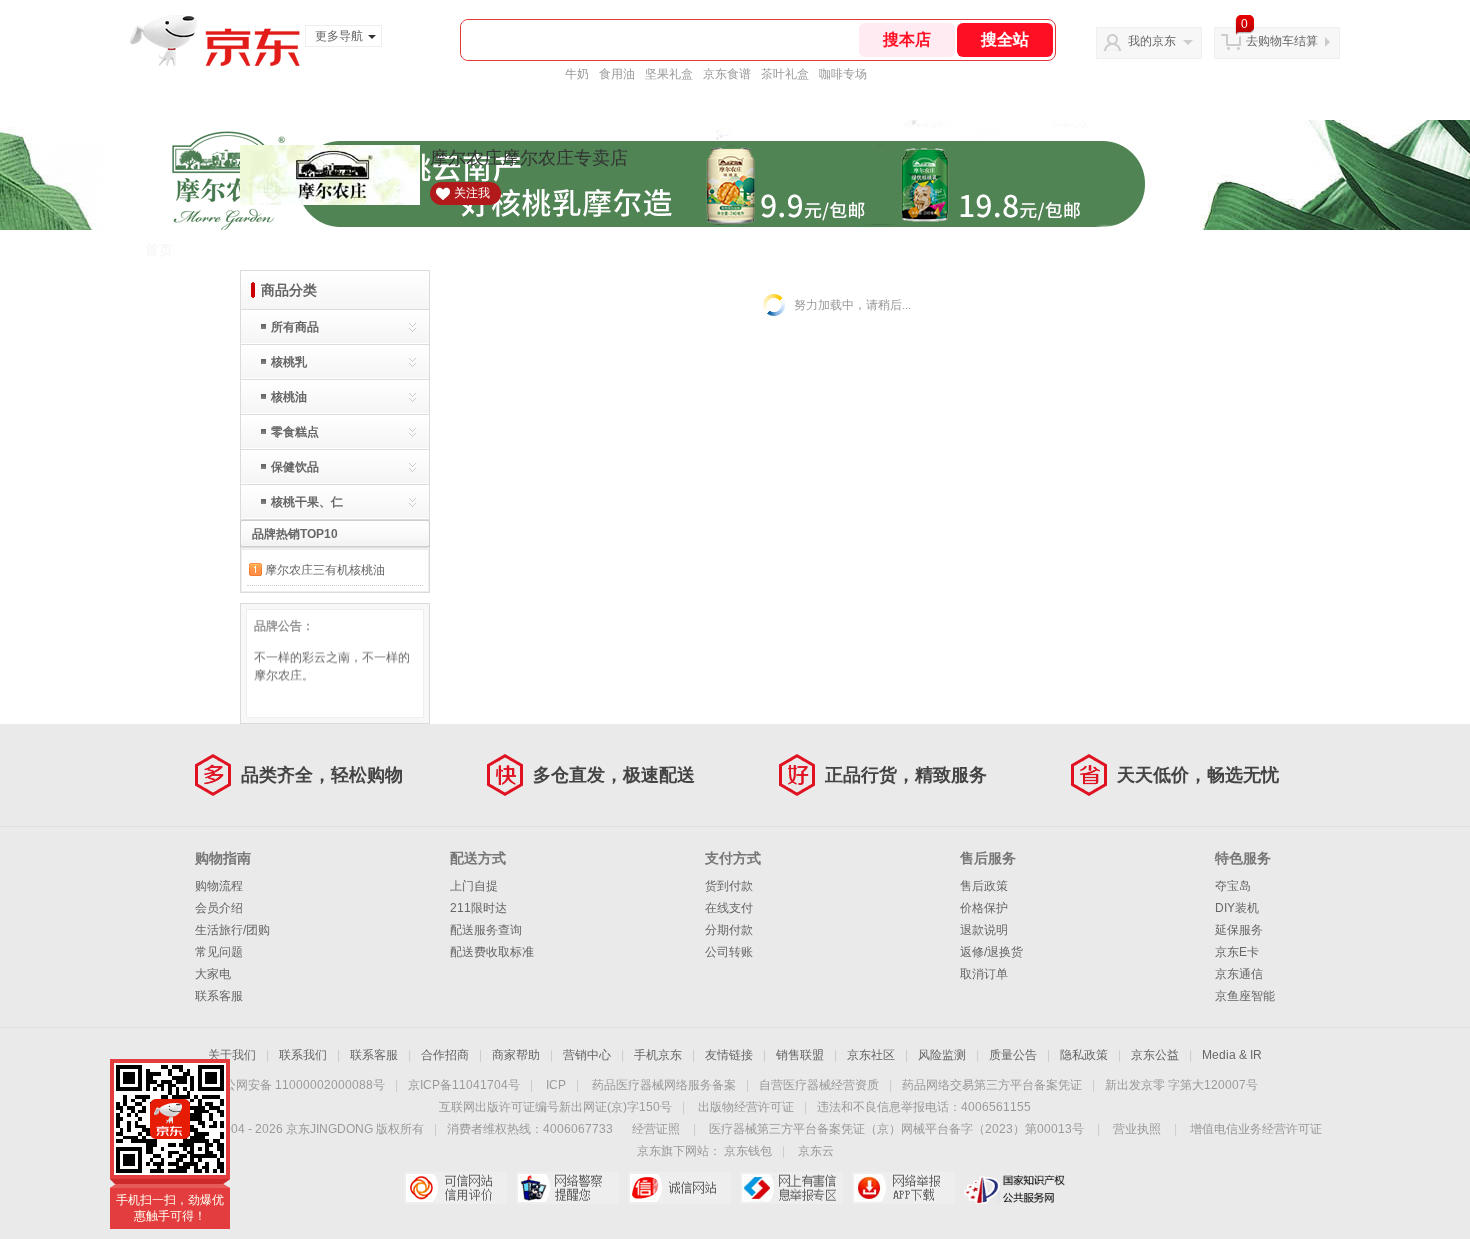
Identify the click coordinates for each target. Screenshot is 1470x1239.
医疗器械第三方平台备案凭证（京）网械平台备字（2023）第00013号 (896, 1129)
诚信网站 (679, 1188)
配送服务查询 (486, 930)
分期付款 (729, 930)
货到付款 (729, 886)
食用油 (617, 74)
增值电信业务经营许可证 (1256, 1129)
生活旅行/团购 (232, 930)
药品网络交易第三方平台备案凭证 (992, 1085)
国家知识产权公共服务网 (1015, 1188)
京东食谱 (727, 74)
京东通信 (1239, 974)
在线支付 (729, 908)
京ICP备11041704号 (464, 1085)
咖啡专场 (843, 74)
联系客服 (219, 996)
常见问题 (219, 952)
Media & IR (1232, 1055)
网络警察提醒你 (567, 1188)
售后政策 (984, 886)
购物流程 (219, 886)
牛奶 (577, 74)
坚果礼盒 (669, 74)
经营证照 (656, 1129)
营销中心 (587, 1055)
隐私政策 (1084, 1055)
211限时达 (478, 908)
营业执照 (1137, 1129)
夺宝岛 (1233, 886)
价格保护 (984, 908)
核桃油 (289, 397)
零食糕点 (295, 432)
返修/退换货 (991, 952)
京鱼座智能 (1245, 996)
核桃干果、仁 (307, 502)
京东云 (816, 1151)
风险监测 (942, 1055)
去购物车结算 (1282, 41)
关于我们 (232, 1055)
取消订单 (984, 974)
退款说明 (984, 930)
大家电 (213, 974)
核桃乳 (289, 362)
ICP (556, 1085)
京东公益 (1155, 1055)
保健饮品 (295, 467)
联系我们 (303, 1055)
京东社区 (871, 1055)
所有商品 (295, 327)
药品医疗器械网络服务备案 (664, 1085)
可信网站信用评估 (455, 1188)
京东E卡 (1237, 952)
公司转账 (729, 952)
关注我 (472, 193)
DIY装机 (1237, 908)
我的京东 (1152, 41)
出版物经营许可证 (746, 1107)
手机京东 (658, 1055)
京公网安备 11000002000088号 (298, 1085)
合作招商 (445, 1055)
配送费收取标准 (492, 952)
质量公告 (1013, 1055)
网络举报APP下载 (903, 1188)
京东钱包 (748, 1151)
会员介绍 (219, 908)
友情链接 (729, 1055)
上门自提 (474, 886)
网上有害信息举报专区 (791, 1188)
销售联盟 (800, 1055)
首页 (159, 250)
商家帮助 (516, 1055)
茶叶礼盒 (785, 74)
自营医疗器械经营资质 (819, 1085)
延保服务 (1239, 930)
